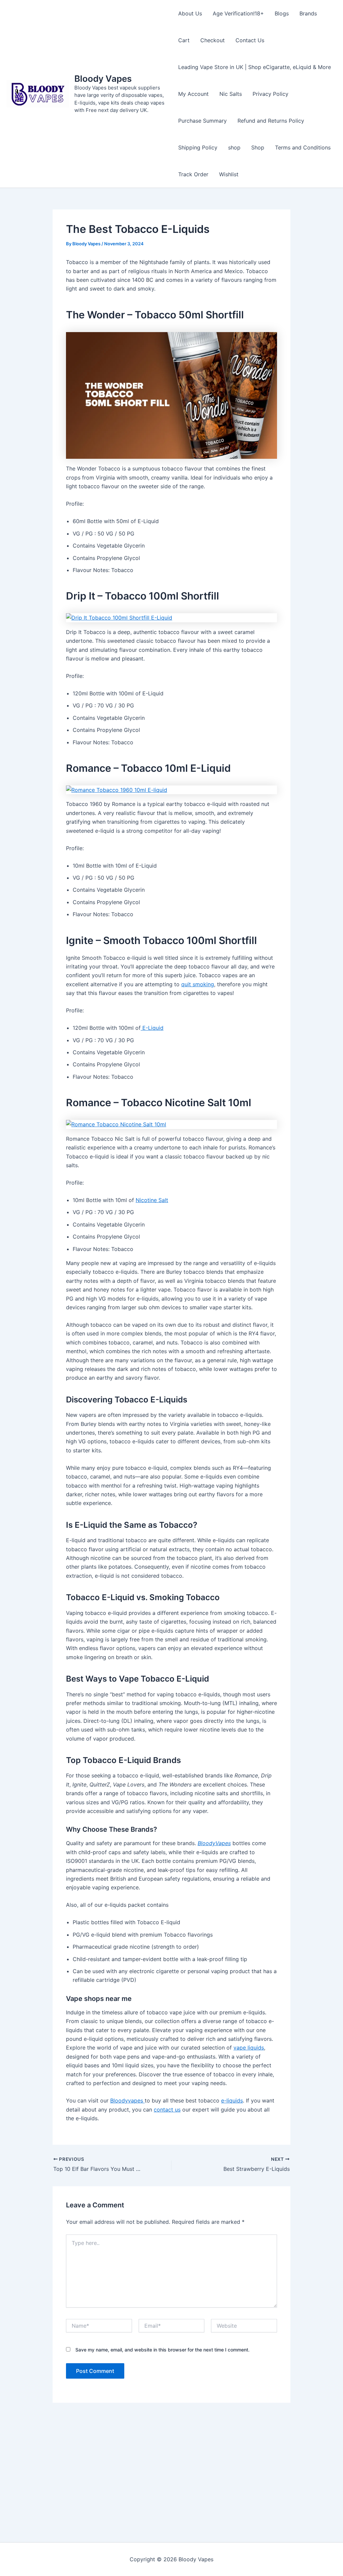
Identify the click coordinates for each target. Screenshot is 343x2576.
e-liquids (232, 2100)
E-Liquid (152, 1028)
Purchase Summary (202, 121)
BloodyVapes (214, 1843)
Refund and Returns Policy (271, 121)
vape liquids (249, 2048)
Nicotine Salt (152, 1200)
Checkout (213, 40)
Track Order (193, 174)
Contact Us (250, 40)
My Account (193, 94)
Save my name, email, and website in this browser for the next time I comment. (162, 2350)
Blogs (282, 13)
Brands (308, 13)
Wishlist (229, 174)
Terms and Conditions (303, 147)
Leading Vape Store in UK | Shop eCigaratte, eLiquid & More (255, 67)
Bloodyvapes (127, 2100)
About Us (190, 13)
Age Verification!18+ (238, 13)
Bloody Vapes (103, 79)
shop (234, 147)
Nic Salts (231, 94)
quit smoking (198, 984)
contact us (167, 2110)
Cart (184, 40)
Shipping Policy (198, 147)
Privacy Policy (270, 94)
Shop (258, 147)
